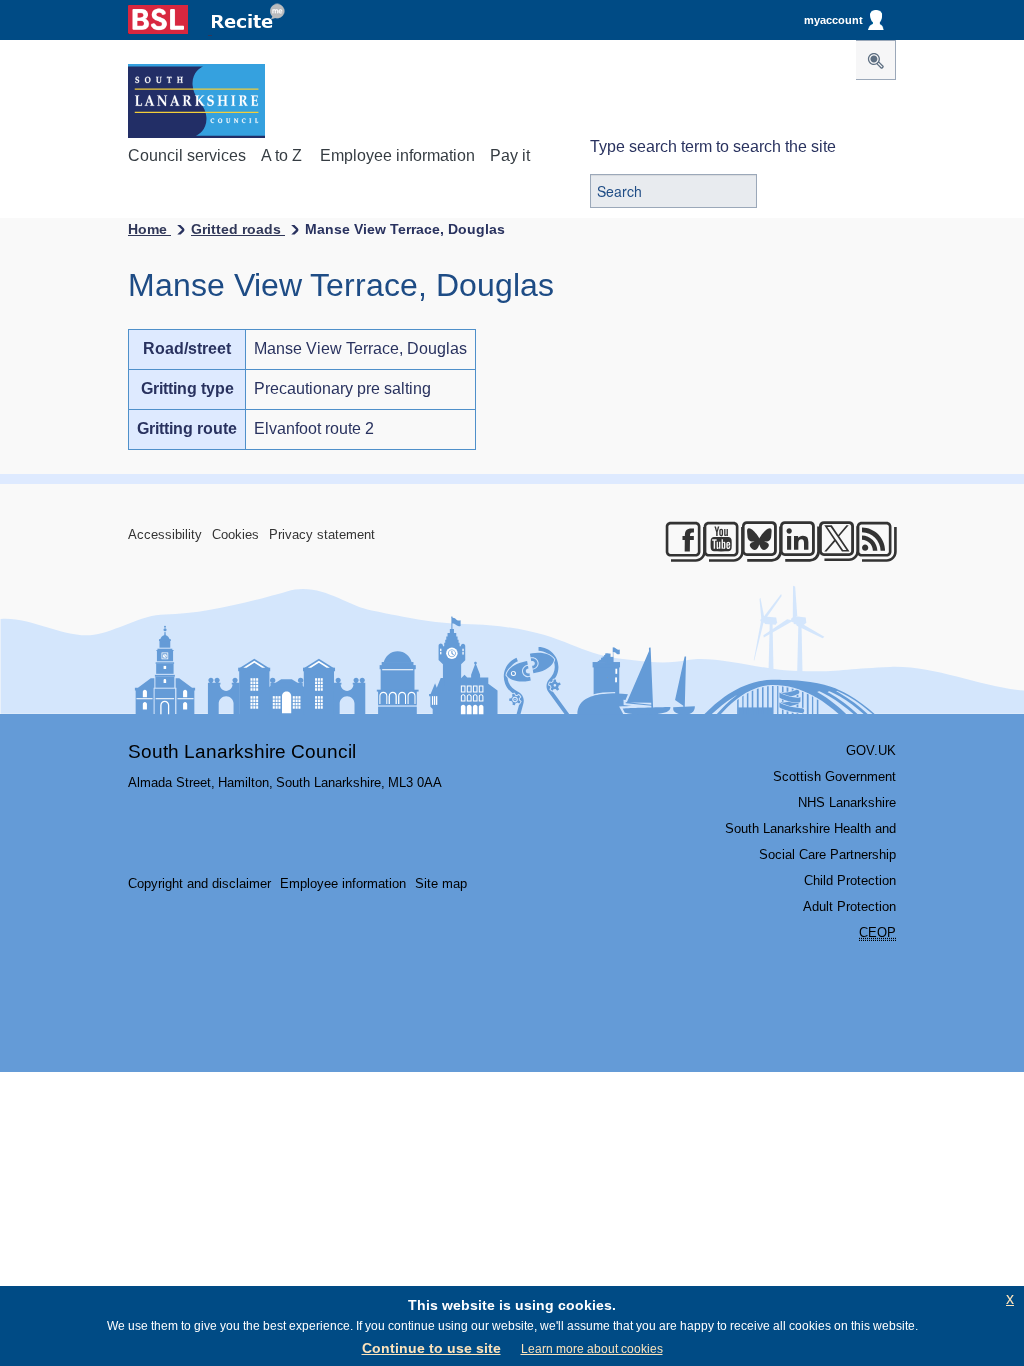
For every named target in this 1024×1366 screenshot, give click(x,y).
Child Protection (850, 880)
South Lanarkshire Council (242, 751)
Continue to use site (431, 1348)
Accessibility (165, 534)
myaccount (833, 20)
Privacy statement (322, 534)
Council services (187, 155)
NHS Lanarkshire (847, 802)
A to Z (281, 155)
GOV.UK (871, 750)
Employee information (397, 155)
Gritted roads (238, 229)
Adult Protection (849, 906)
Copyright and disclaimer (199, 883)
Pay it (510, 155)
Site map (441, 883)
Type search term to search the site (713, 146)
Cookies (235, 534)
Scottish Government (834, 776)
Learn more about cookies (592, 1349)
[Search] (876, 60)
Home (149, 229)
